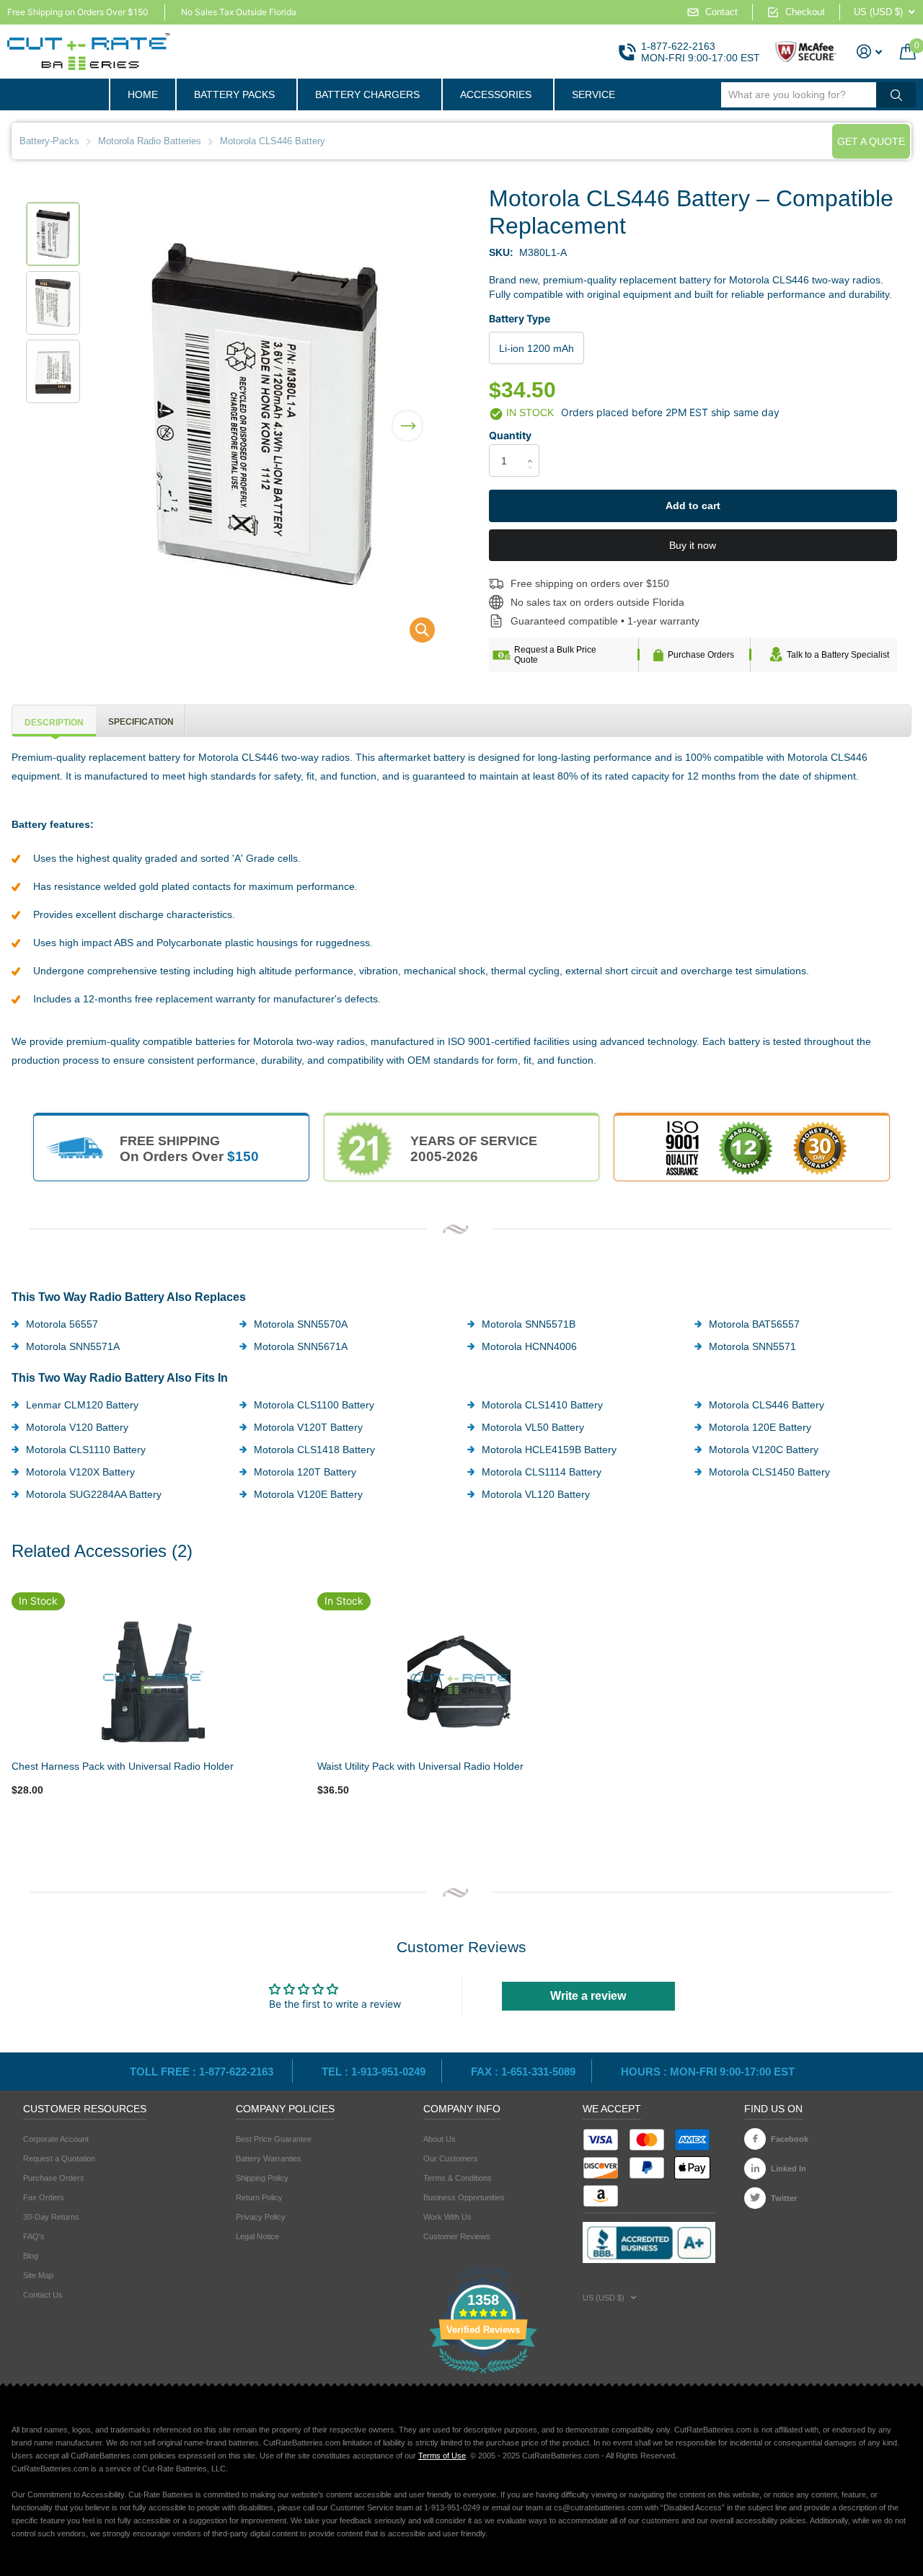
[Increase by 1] (534, 448)
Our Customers (451, 2158)
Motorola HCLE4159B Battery (549, 1450)
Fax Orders (44, 2197)
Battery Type (520, 318)
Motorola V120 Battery (77, 1427)
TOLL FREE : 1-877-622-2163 (203, 2072)
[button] (407, 416)
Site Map (38, 2275)
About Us (440, 2139)
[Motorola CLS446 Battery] (413, 634)
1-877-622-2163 (678, 46)
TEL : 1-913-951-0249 (374, 2072)
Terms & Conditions (458, 2178)
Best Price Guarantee (274, 2139)
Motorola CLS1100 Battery (314, 1405)
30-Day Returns (51, 2217)
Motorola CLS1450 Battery (769, 1472)
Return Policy (259, 2197)
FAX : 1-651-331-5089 (523, 2072)
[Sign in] (870, 52)
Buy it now (693, 545)
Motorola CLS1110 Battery (86, 1450)
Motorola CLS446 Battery (767, 1405)
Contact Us (43, 2295)
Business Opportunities (464, 2197)
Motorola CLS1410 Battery (542, 1405)
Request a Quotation (59, 2158)
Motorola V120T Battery (308, 1427)
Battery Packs (234, 94)
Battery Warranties (269, 2158)
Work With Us (447, 2217)
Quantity (510, 435)
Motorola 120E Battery (760, 1427)
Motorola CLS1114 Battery (542, 1472)
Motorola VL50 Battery (533, 1427)
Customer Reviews (457, 2236)
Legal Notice (257, 2236)
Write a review (588, 1996)
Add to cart (693, 506)
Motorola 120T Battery (305, 1472)
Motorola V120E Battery (308, 1494)
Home (143, 94)
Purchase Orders (701, 655)
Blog (31, 2256)
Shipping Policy (262, 2178)
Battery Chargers (367, 94)
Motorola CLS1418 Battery (314, 1450)
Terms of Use (442, 2456)
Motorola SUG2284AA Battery (94, 1494)
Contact (721, 12)
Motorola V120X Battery (80, 1472)
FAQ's (34, 2236)
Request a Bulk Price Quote (555, 655)
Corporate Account (56, 2139)
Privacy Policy (261, 2217)
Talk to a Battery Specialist (838, 655)
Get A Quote (871, 141)
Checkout (805, 12)
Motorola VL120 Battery (536, 1494)
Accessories (496, 94)
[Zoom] (154, 1682)
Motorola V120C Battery (764, 1450)
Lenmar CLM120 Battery (82, 1405)
